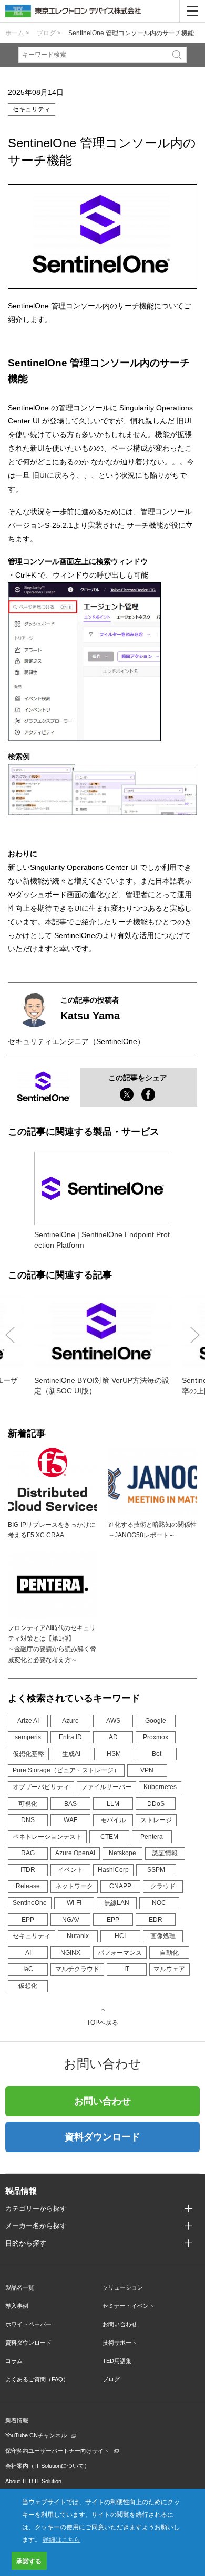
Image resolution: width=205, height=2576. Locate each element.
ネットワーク (74, 1886)
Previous (10, 1335)
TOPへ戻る (102, 2022)
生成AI (71, 1754)
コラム (14, 2361)
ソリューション (123, 2287)
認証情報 (165, 1853)
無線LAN (117, 1903)
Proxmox (156, 1737)
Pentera (152, 1837)
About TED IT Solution (33, 2481)
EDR (156, 1920)
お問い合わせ (102, 2101)
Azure (70, 1721)
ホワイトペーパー (28, 2324)
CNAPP (120, 1886)
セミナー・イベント (129, 2306)
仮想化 (28, 1986)
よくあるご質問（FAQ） (37, 2379)
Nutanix (78, 1936)
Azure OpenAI (75, 1853)
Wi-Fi (74, 1903)
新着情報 (17, 2420)
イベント (70, 1870)
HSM (114, 1754)
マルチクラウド (77, 1969)
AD (113, 1737)
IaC (28, 1969)
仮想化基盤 (28, 1754)
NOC (159, 1903)
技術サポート (120, 2343)
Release (28, 1886)
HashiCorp (113, 1870)
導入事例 (17, 2306)
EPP (28, 1920)
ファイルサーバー (106, 1787)
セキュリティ (32, 1936)
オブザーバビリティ (41, 1787)
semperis (28, 1737)
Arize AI (28, 1721)
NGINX (70, 1953)
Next (195, 1335)
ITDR (28, 1870)
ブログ (111, 2379)
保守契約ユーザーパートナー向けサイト (57, 2451)
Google (156, 1721)
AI (28, 1953)
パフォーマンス (120, 1953)
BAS (70, 1804)
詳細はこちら (61, 2539)
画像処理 (163, 1936)
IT (127, 1969)
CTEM (109, 1837)
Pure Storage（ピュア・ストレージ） (66, 1770)
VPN (147, 1770)
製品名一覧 (20, 2287)
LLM (113, 1804)
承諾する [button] (29, 2561)
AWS (113, 1721)
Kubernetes (160, 1787)
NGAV (71, 1920)
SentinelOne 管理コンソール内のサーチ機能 (131, 33)
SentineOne (30, 1903)
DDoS (156, 1804)
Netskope (122, 1853)
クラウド (163, 1886)
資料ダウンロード (102, 2137)
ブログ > (49, 33)
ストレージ (156, 1820)
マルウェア (169, 1969)
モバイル (113, 1820)
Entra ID (70, 1737)
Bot (157, 1754)
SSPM (156, 1870)
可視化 (28, 1804)
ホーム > (17, 33)
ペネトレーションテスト (47, 1837)
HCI (120, 1936)
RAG (28, 1853)
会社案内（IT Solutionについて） (48, 2466)
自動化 (169, 1953)
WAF (70, 1820)
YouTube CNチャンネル (36, 2435)
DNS (28, 1820)
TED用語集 (117, 2361)
